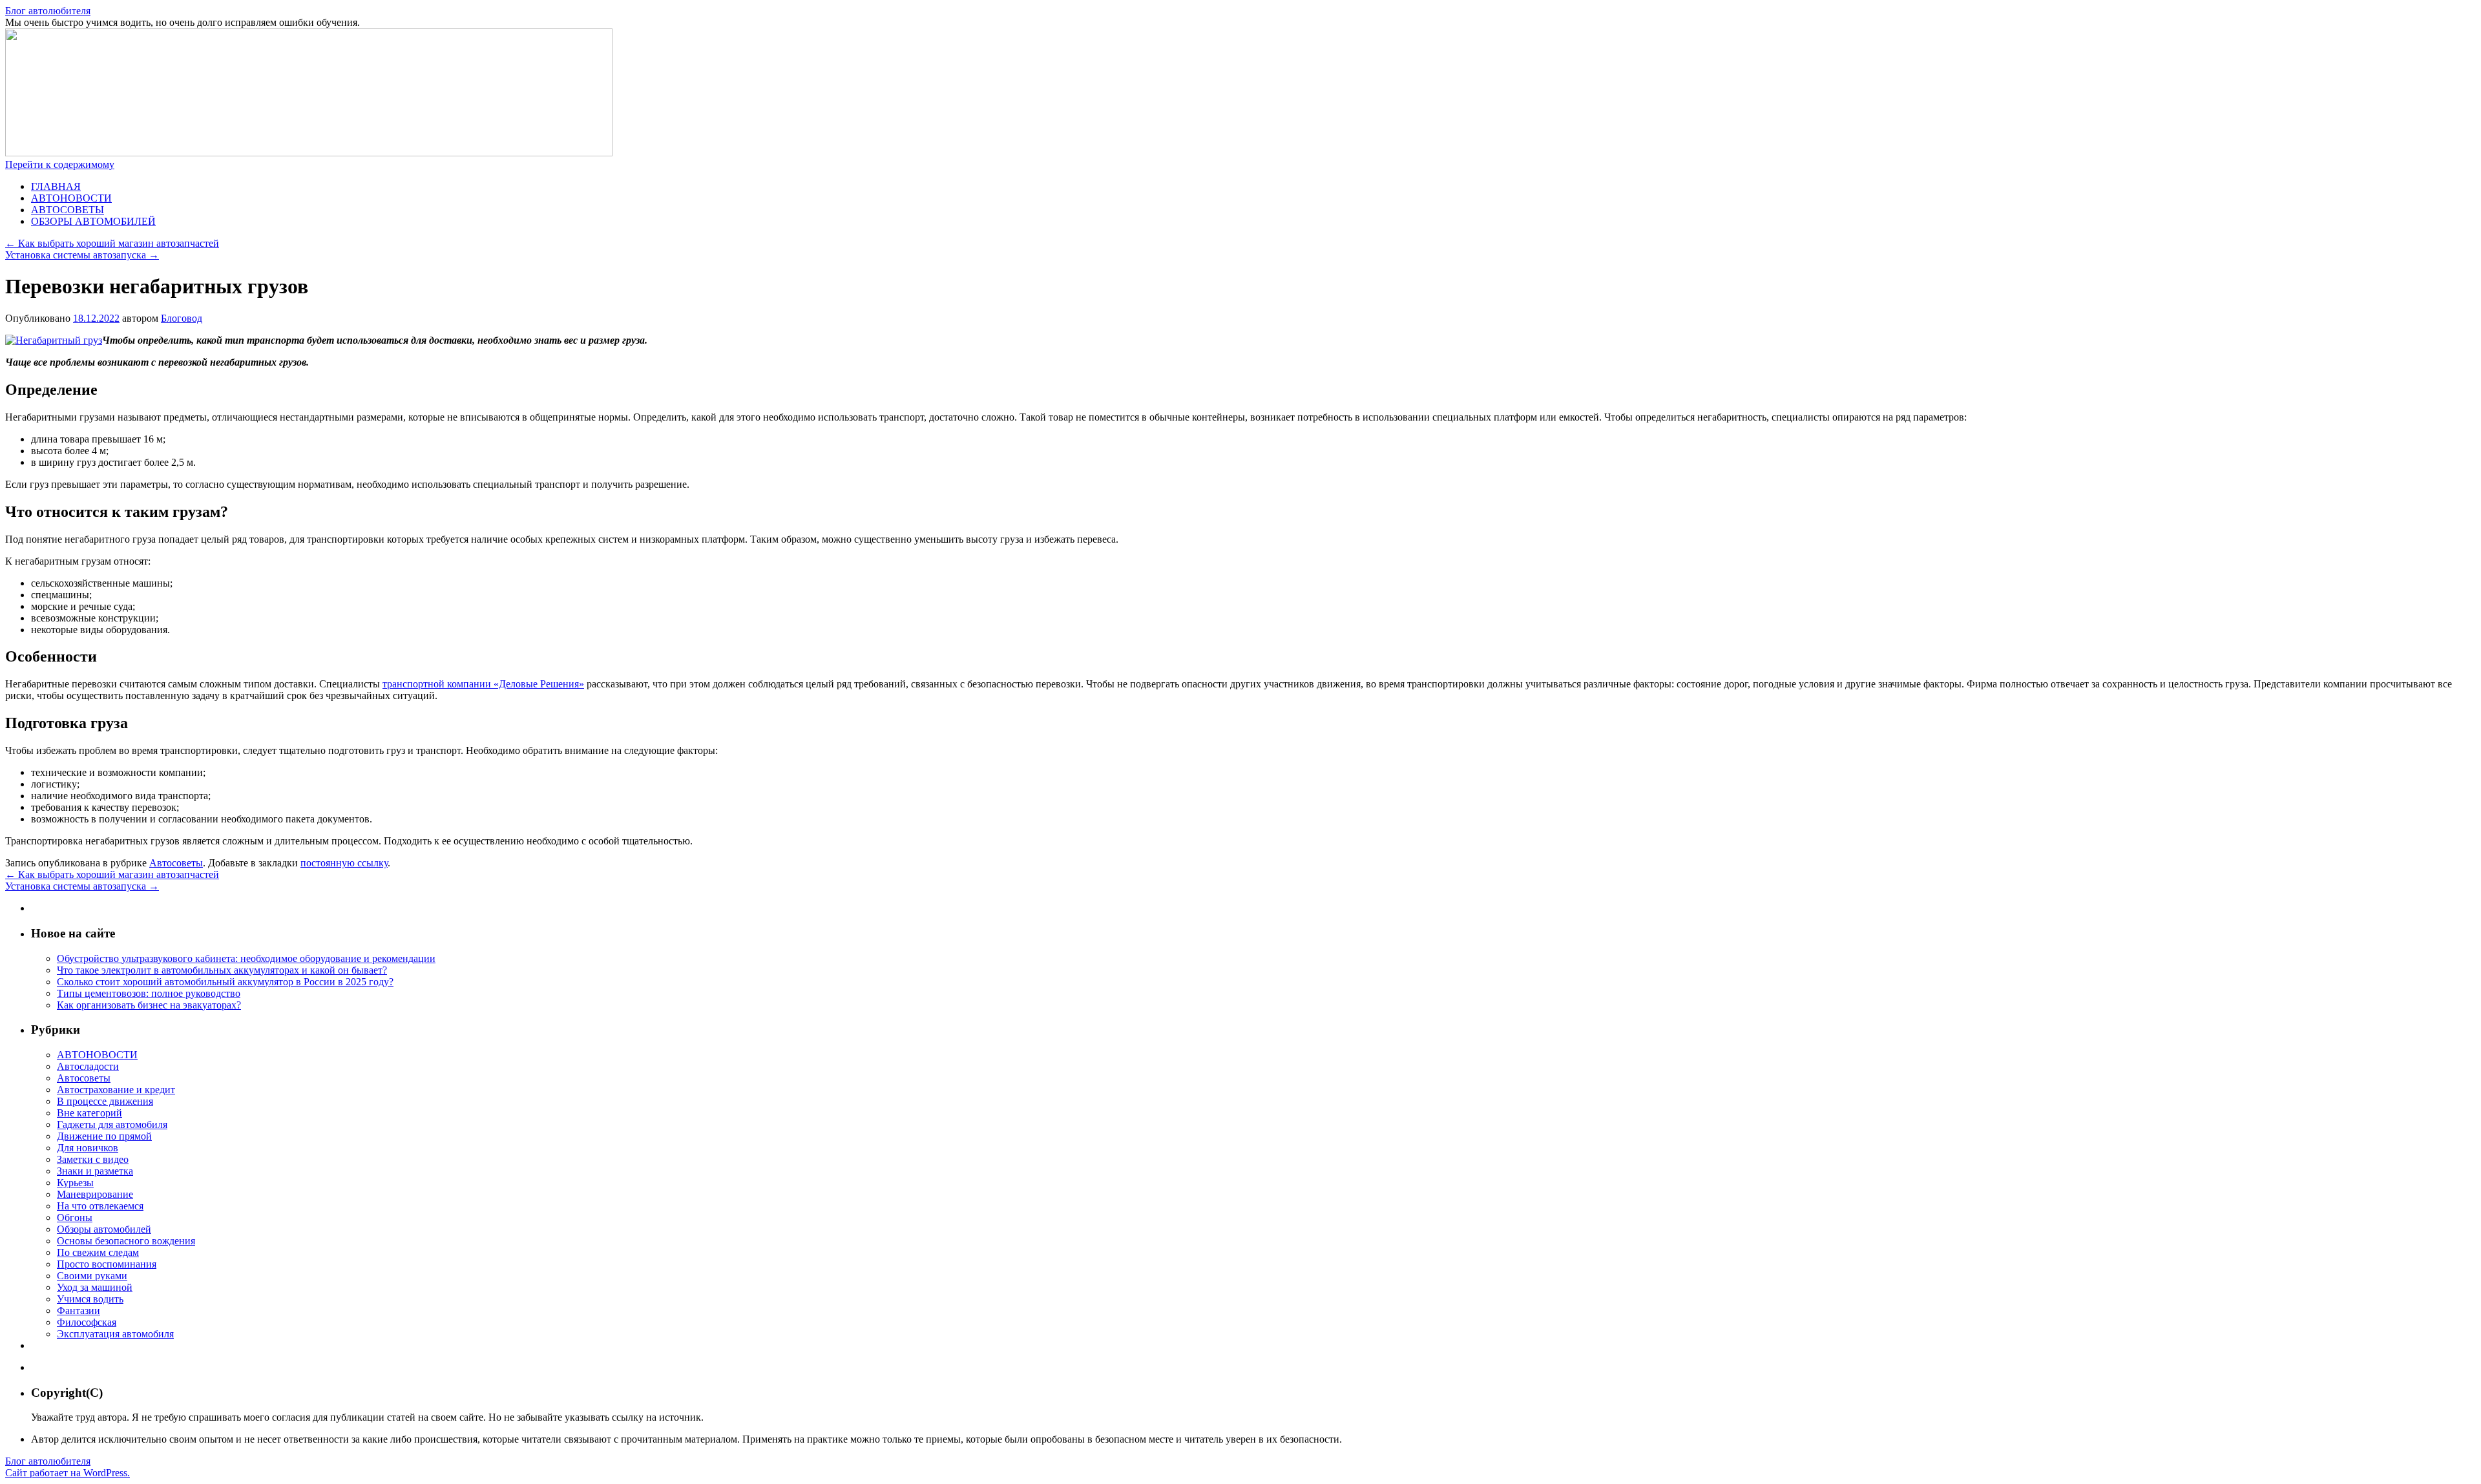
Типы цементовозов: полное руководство (149, 993)
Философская (87, 1322)
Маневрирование (95, 1194)
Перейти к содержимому (60, 164)
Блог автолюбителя (48, 11)
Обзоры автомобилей (104, 1229)
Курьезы (75, 1183)
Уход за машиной (95, 1287)
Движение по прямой (104, 1136)
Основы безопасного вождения (126, 1241)
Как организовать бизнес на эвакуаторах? (149, 1005)
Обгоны (75, 1218)
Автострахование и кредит (116, 1090)
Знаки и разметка (95, 1171)
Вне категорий (89, 1113)
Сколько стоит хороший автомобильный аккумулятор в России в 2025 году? (225, 982)
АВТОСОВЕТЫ (68, 210)
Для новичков (88, 1148)
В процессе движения (105, 1101)
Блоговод (182, 318)
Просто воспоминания (107, 1264)
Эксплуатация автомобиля (115, 1334)
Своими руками (92, 1276)
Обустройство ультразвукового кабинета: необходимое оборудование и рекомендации (246, 958)
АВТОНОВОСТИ (71, 198)
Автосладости (88, 1066)
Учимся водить (90, 1299)
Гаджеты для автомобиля (112, 1124)
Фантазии (79, 1311)
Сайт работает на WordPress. (68, 1473)
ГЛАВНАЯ (56, 186)
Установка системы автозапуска (82, 255)
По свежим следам (98, 1252)
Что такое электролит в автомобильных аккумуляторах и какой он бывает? (222, 970)
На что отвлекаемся (100, 1206)
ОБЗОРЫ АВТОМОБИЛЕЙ (93, 221)
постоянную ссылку (344, 863)
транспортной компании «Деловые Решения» (483, 684)
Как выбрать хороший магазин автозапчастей (112, 243)
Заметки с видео (93, 1159)
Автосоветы (176, 863)
